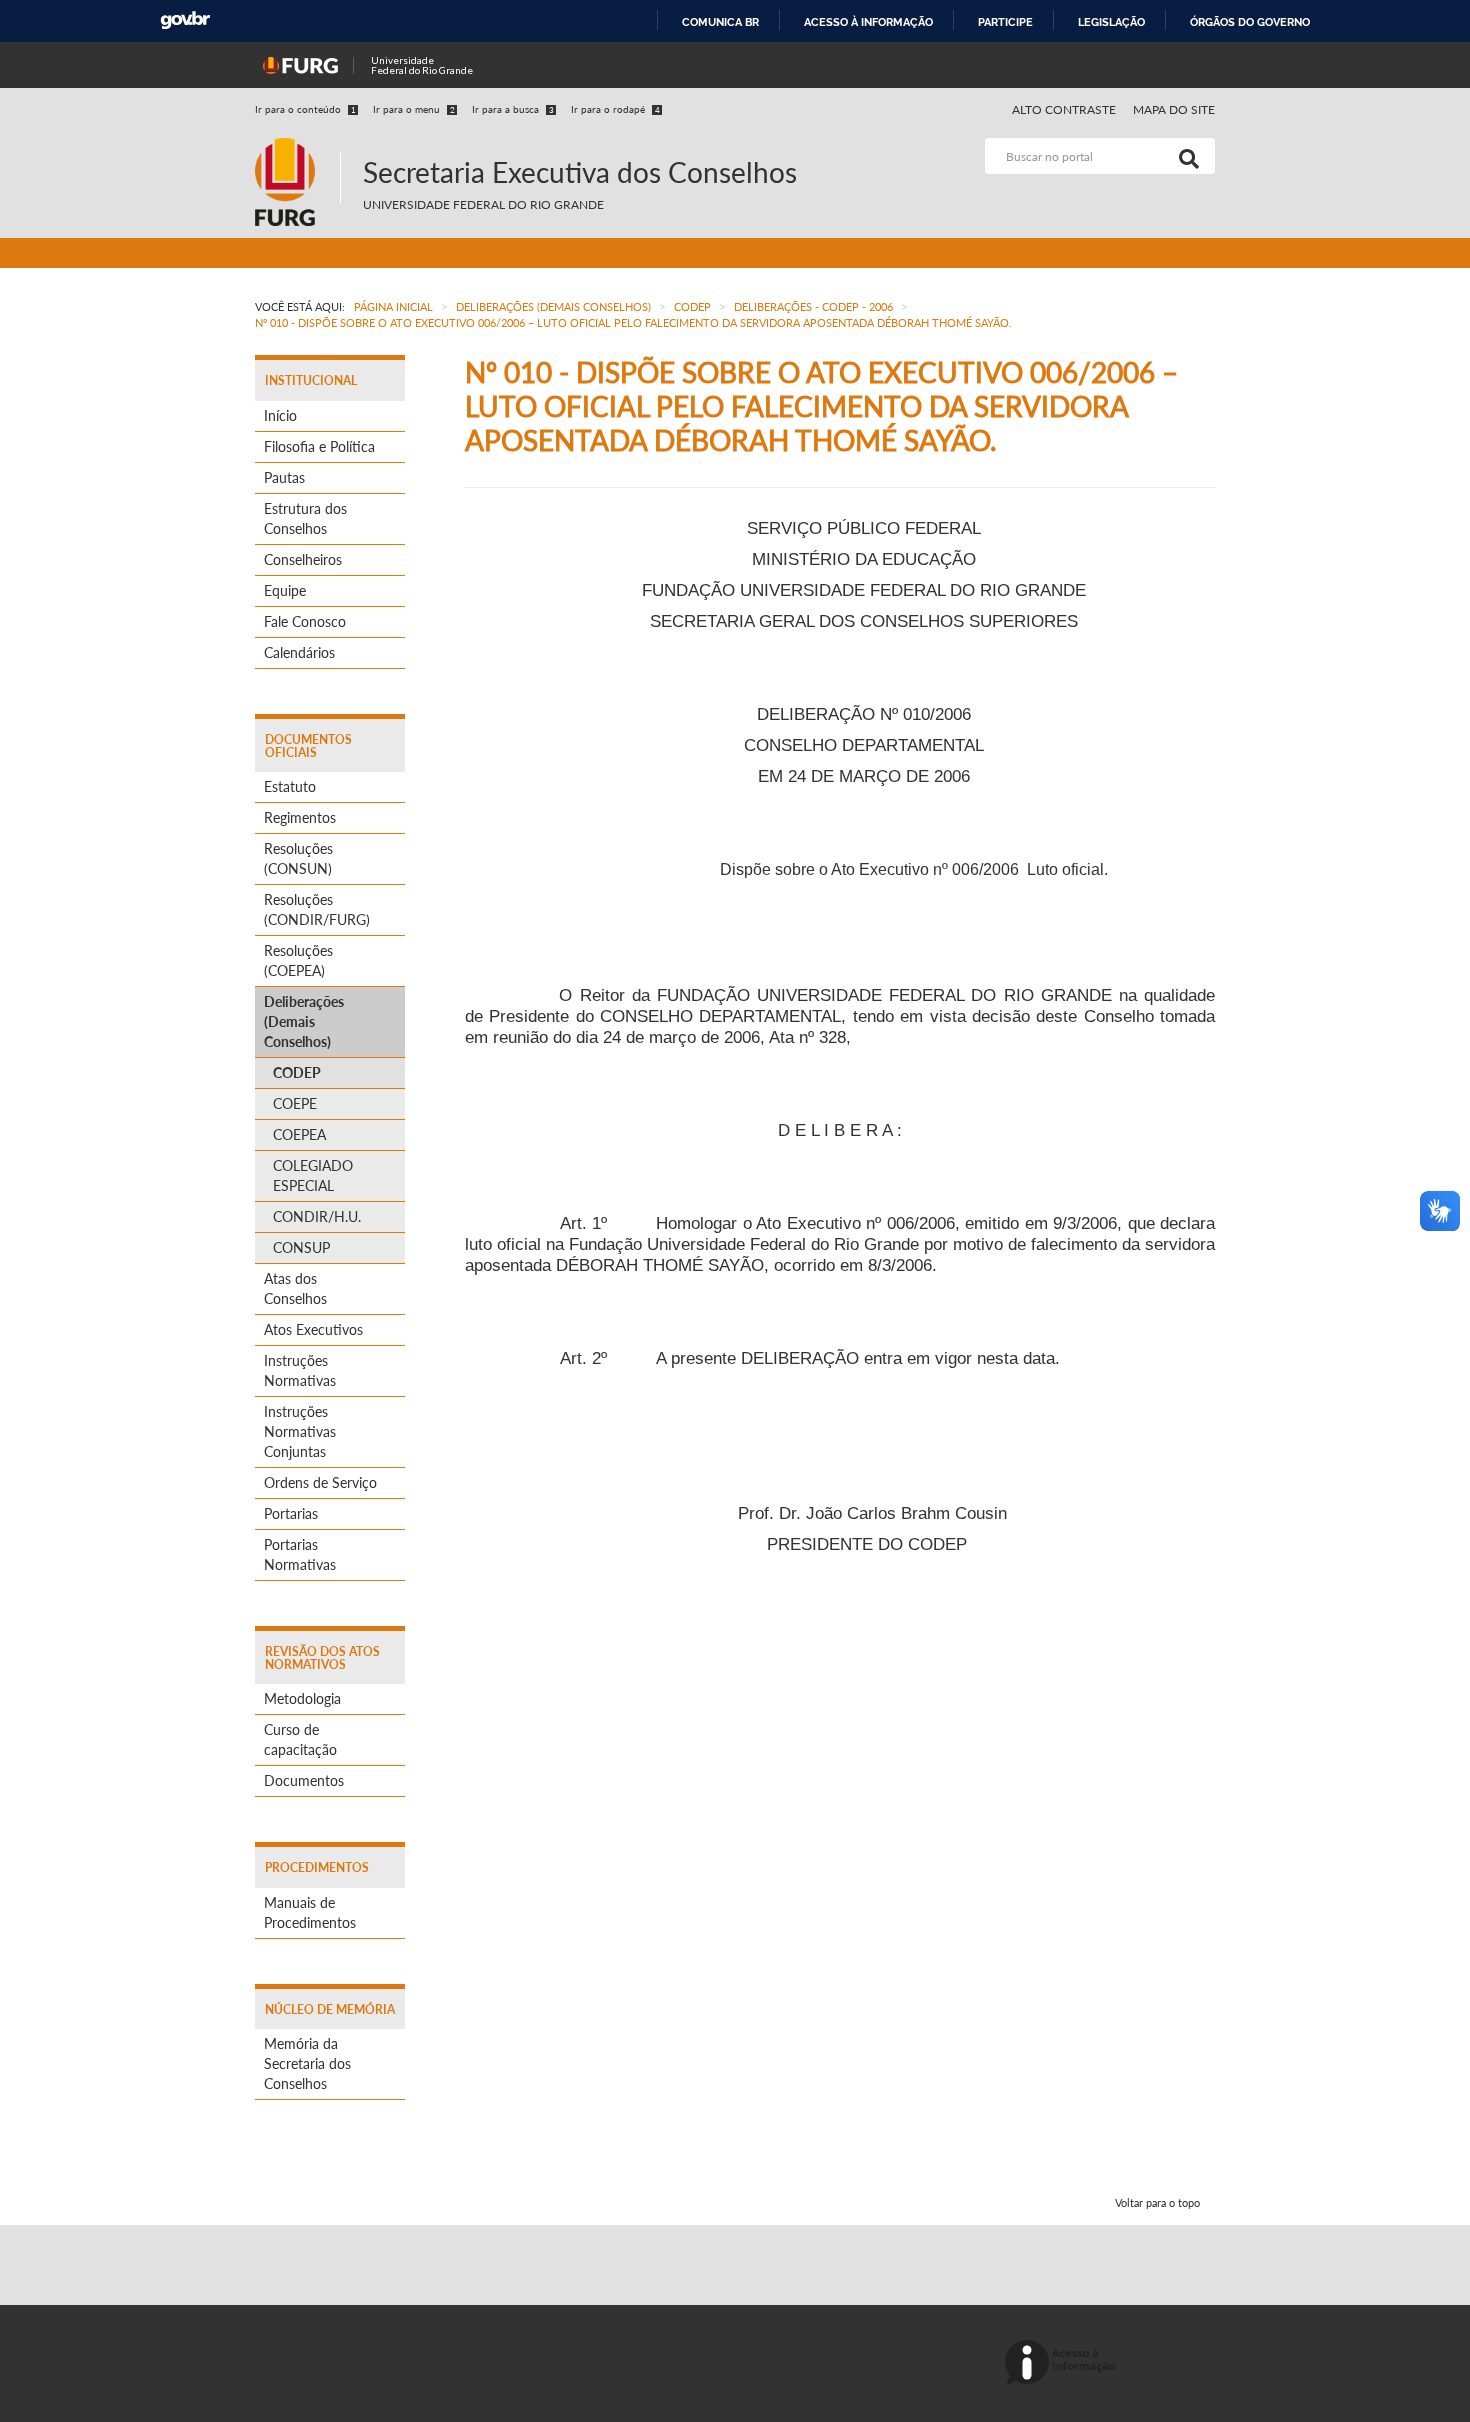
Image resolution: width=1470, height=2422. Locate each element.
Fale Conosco (305, 621)
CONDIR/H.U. (317, 1216)
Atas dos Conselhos (295, 1288)
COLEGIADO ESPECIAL (313, 1175)
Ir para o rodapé (615, 109)
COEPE (295, 1103)
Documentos (304, 1780)
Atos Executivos (313, 1329)
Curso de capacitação (300, 1739)
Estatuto (290, 786)
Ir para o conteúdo (305, 109)
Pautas (284, 477)
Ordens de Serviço (320, 1482)
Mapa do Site (1174, 109)
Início (280, 415)
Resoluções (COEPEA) (298, 960)
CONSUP (301, 1247)
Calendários (299, 652)
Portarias (291, 1513)
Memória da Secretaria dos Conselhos (307, 2063)
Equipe (285, 590)
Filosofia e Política (319, 446)
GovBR (185, 20)
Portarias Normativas (300, 1554)
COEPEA (299, 1134)
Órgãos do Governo (1250, 22)
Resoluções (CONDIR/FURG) (317, 909)
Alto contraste (1064, 109)
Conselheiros (303, 559)
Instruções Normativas (300, 1370)
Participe (1005, 22)
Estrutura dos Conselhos (305, 518)
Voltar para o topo (1157, 2202)
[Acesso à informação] (1063, 2363)
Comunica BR (720, 22)
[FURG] (297, 146)
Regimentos (300, 817)
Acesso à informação (868, 22)
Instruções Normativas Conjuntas (300, 1431)
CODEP (297, 1072)
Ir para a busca (513, 109)
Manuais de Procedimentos (310, 1912)
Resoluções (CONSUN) (298, 858)
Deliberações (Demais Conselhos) (304, 1021)
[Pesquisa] (1185, 156)
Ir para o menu (414, 109)
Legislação (1111, 22)
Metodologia (302, 1698)
